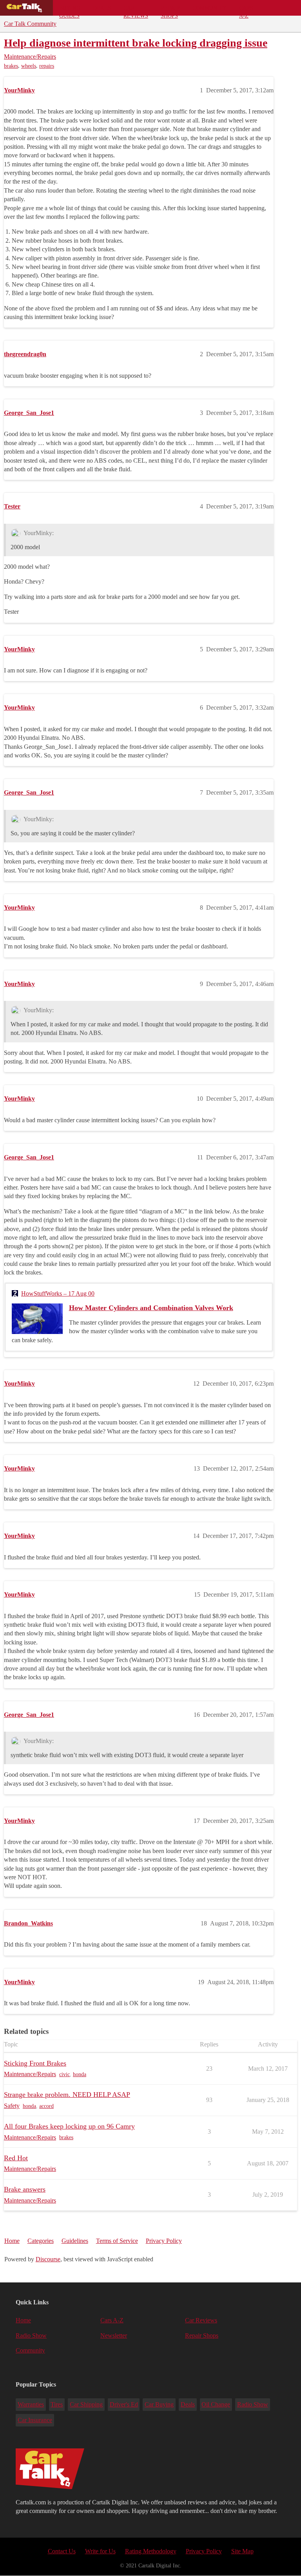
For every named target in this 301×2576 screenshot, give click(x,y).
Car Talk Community (30, 24)
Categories (41, 2241)
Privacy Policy (164, 2241)
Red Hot (16, 2158)
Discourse (48, 2259)
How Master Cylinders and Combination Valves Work (151, 1308)
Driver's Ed (124, 2404)
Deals (102, 8)
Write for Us (100, 2551)
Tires (57, 2404)
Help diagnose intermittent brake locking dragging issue (136, 43)
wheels (29, 66)
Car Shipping (86, 2404)
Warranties (31, 2404)
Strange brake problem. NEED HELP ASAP (67, 2095)
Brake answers (25, 2189)
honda (80, 2074)
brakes (11, 66)
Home (12, 2241)
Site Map (242, 2551)
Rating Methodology (151, 2551)
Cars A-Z (246, 10)
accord (46, 2106)
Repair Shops (170, 10)
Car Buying (159, 2404)
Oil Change (216, 2404)
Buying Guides (70, 10)
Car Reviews (136, 10)
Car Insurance (35, 2420)
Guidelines (75, 2241)
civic (64, 2074)
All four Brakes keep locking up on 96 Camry (69, 2126)
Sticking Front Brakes (35, 2063)
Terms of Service (117, 2241)
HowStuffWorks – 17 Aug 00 (58, 1293)
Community (209, 8)
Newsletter (114, 2335)
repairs (47, 66)
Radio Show (31, 2335)
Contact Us (62, 2551)
